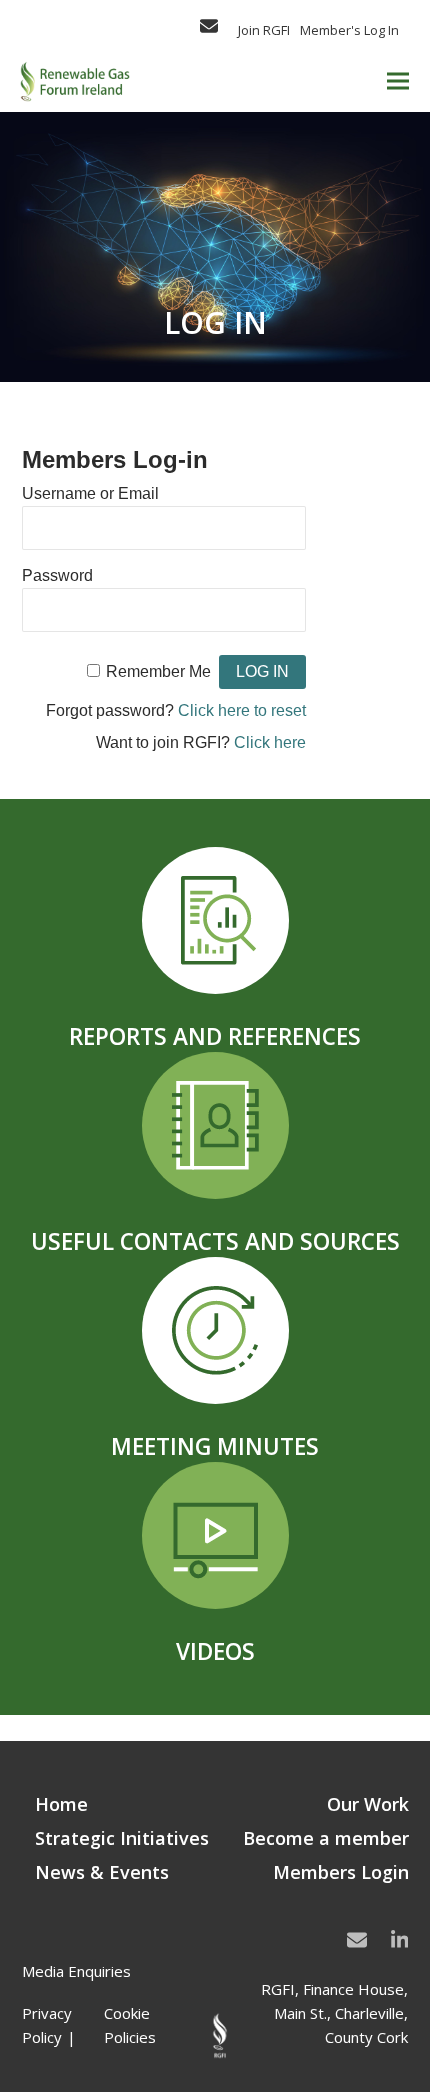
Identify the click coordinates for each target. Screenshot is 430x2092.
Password (57, 575)
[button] (398, 81)
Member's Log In (349, 30)
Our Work (368, 1804)
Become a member (326, 1838)
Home (61, 1804)
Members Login (341, 1872)
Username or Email (90, 493)
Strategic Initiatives (122, 1838)
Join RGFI (264, 30)
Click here (270, 742)
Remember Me (158, 671)
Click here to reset (242, 710)
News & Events (102, 1872)
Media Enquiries (76, 1971)
